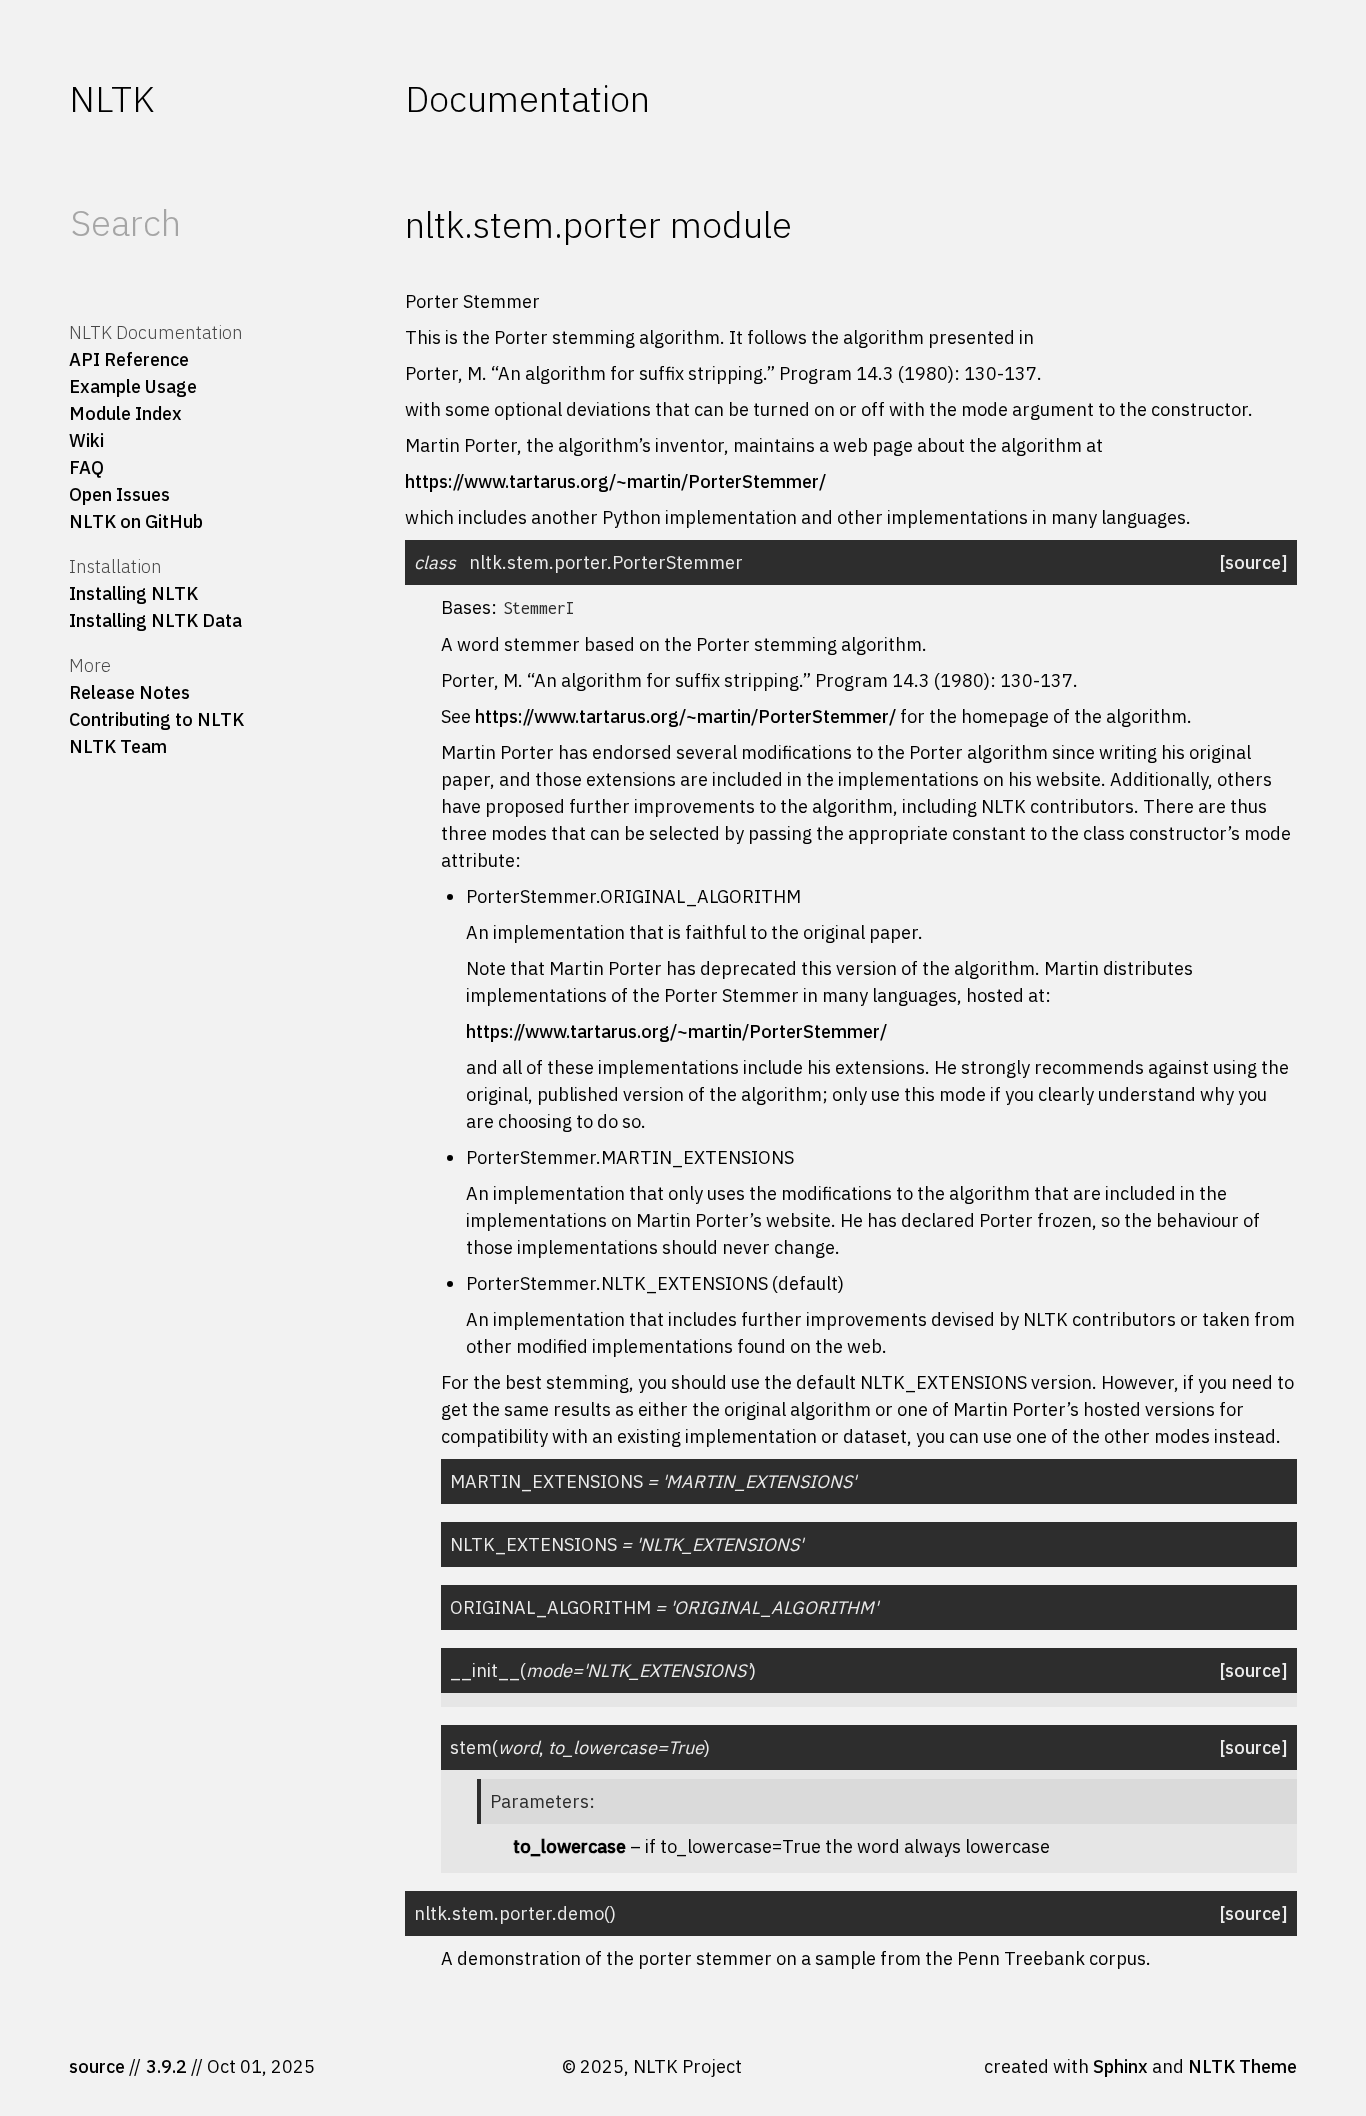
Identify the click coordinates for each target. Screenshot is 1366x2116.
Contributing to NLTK (156, 719)
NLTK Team (118, 746)
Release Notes (129, 692)
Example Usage (133, 386)
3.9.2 (166, 2066)
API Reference (129, 359)
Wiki (86, 440)
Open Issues (119, 494)
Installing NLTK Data (155, 620)
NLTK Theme (1242, 2066)
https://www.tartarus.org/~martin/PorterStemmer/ (615, 481)
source (97, 2066)
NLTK (111, 98)
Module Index (125, 413)
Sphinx (1120, 2066)
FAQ (86, 467)
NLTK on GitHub (136, 521)
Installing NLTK (133, 593)
